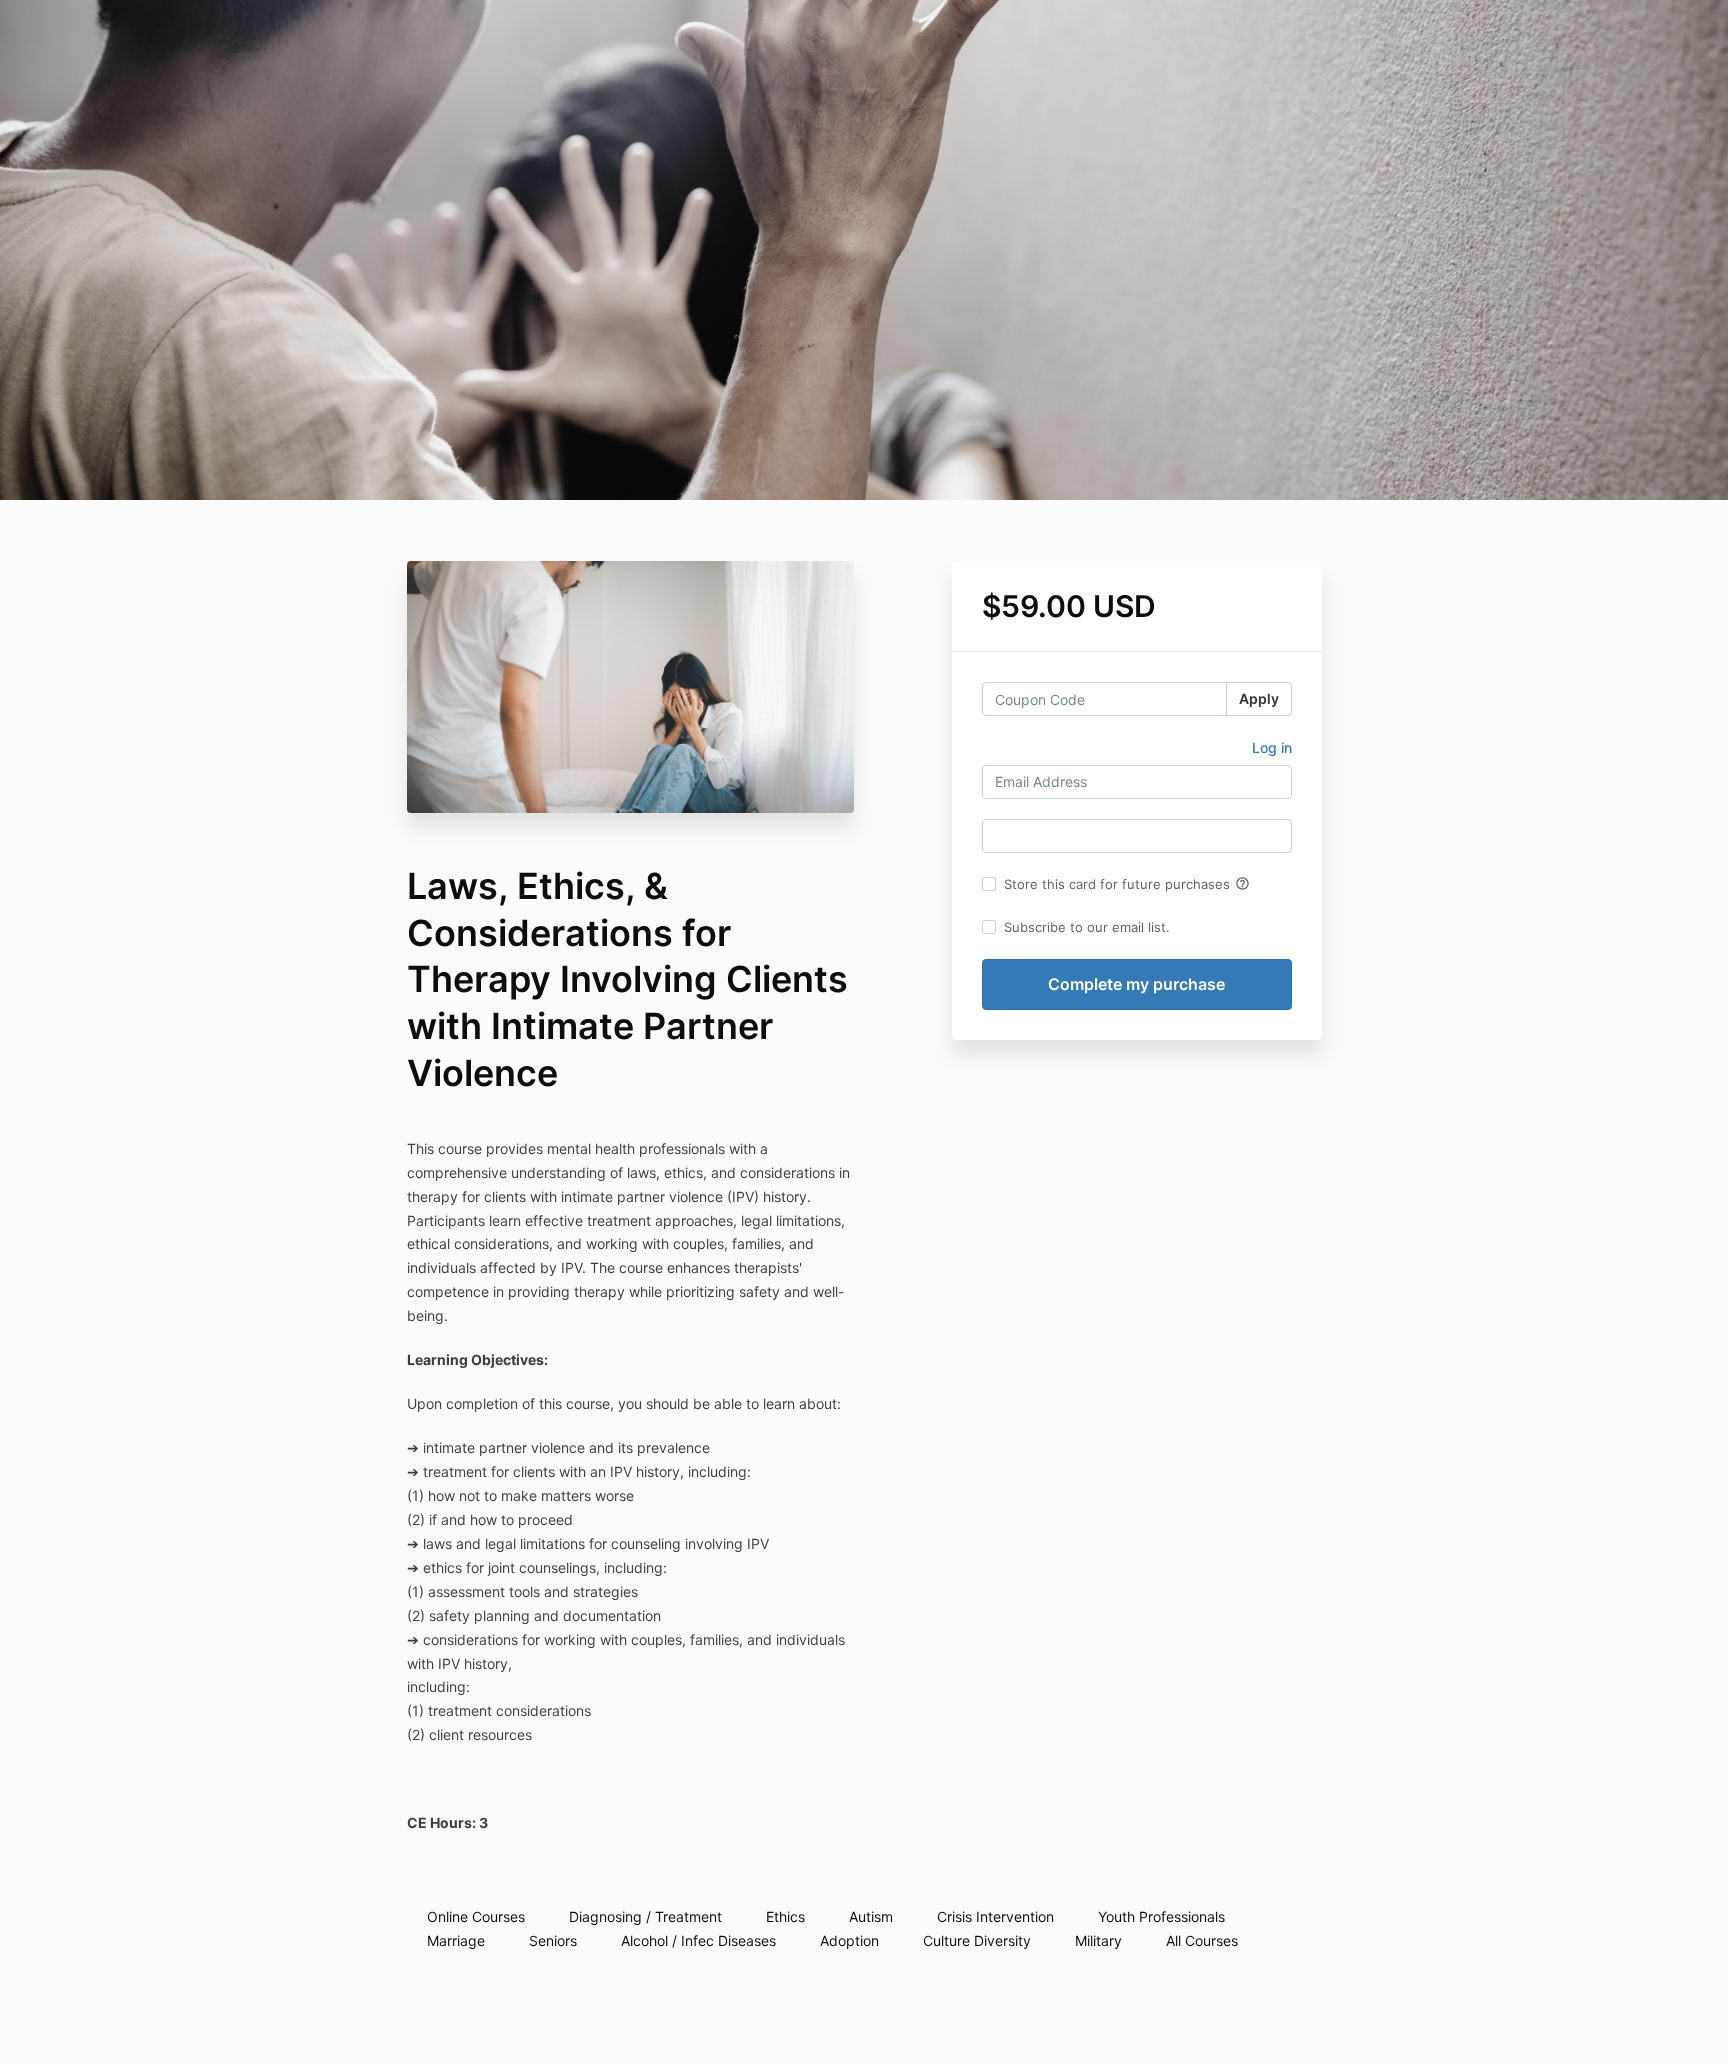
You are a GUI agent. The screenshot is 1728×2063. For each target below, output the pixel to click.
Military (1098, 1940)
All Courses (1202, 1940)
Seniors (553, 1940)
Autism (871, 1916)
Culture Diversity (977, 1940)
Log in (1272, 747)
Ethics (785, 1916)
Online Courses (476, 1916)
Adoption (849, 1940)
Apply (1259, 698)
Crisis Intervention (995, 1916)
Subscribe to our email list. (1087, 927)
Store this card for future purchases (1127, 884)
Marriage (456, 1940)
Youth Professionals (1161, 1916)
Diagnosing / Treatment (645, 1916)
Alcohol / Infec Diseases (698, 1940)
